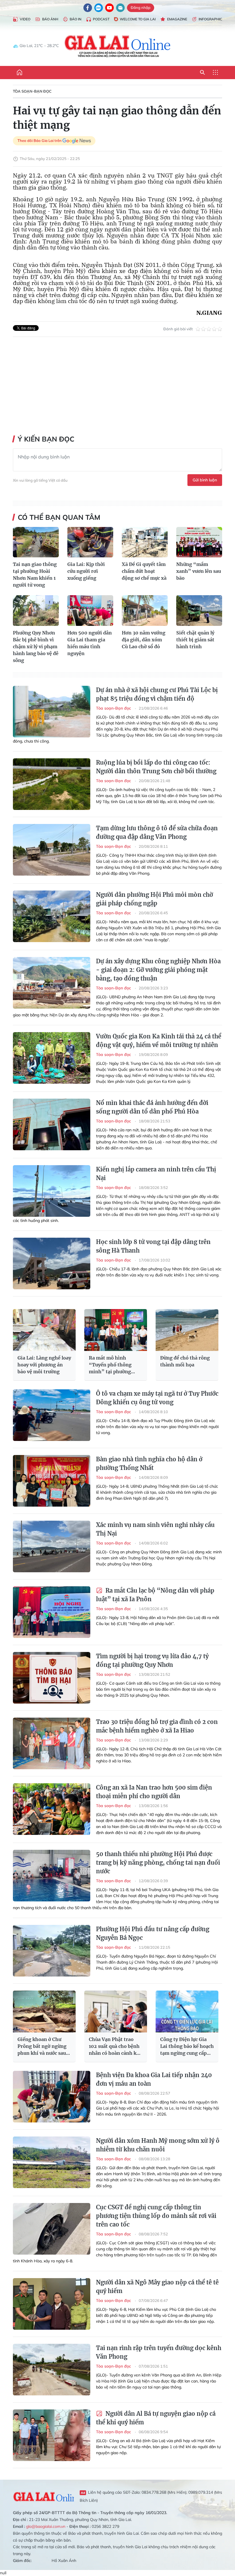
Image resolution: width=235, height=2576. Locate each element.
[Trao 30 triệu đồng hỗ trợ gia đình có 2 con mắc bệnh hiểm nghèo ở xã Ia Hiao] (52, 1743)
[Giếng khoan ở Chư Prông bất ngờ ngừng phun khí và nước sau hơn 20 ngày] (44, 2011)
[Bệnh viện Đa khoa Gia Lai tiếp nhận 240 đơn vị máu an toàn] (52, 2097)
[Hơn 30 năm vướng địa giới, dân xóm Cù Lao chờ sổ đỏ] (145, 611)
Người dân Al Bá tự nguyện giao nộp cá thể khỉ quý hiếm (156, 2418)
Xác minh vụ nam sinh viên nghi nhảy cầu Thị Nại (155, 1529)
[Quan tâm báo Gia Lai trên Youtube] (109, 8)
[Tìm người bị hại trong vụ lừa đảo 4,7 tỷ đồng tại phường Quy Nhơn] (52, 1678)
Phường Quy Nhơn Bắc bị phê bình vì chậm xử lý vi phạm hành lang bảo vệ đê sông (36, 647)
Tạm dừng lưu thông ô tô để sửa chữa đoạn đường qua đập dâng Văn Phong (157, 832)
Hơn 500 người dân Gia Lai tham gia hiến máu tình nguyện (90, 643)
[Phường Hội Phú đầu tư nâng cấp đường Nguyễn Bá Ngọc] (52, 1951)
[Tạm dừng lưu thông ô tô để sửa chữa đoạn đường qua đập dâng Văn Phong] (52, 850)
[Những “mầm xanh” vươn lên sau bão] (199, 542)
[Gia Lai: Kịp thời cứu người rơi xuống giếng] (90, 542)
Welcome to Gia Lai (138, 19)
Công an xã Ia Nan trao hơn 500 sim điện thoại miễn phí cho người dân (154, 1792)
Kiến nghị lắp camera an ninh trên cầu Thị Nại (156, 1174)
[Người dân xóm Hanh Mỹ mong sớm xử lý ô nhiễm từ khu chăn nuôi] (52, 2162)
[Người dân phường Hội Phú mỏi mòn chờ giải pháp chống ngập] (52, 916)
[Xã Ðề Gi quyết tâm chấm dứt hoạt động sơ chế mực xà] (145, 542)
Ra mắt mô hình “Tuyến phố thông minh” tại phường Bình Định (110, 1365)
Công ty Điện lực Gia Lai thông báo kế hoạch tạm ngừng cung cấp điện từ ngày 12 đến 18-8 (187, 2046)
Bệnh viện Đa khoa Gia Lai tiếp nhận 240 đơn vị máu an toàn (154, 2079)
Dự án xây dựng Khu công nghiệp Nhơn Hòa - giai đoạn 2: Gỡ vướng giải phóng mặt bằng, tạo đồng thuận (158, 970)
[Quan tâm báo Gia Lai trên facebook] (88, 8)
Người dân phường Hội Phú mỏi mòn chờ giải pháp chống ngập (154, 899)
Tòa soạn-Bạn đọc (32, 91)
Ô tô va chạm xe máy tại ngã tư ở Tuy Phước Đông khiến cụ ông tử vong (157, 1398)
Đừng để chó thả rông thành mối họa (185, 1361)
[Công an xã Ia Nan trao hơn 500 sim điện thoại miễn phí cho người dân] (52, 1809)
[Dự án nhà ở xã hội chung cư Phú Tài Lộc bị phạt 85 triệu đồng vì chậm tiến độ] (52, 712)
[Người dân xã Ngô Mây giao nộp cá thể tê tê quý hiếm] (52, 2304)
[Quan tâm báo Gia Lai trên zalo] (99, 8)
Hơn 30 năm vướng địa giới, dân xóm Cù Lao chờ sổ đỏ (144, 640)
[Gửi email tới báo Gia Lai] (120, 8)
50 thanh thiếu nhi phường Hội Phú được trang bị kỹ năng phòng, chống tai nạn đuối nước (158, 1863)
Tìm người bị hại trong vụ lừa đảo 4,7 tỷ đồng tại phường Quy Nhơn (152, 1660)
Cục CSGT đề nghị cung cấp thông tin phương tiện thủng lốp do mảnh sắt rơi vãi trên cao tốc (156, 2216)
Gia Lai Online (43, 2496)
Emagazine (177, 19)
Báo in (76, 19)
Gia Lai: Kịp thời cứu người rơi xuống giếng (86, 571)
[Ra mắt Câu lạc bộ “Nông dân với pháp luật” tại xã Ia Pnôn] (52, 1612)
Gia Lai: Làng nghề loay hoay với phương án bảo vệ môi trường (44, 1365)
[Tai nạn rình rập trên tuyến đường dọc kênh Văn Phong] (52, 2370)
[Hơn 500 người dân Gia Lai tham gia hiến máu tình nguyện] (90, 611)
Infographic (210, 19)
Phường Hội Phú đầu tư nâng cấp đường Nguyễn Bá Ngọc (153, 1933)
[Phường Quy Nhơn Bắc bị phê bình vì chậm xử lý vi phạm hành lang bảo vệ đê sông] (36, 611)
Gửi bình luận (205, 480)
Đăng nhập (141, 7)
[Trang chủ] (19, 73)
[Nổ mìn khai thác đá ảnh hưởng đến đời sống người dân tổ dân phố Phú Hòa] (52, 1124)
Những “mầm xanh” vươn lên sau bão (199, 571)
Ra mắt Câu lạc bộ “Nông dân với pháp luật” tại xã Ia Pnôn (155, 1595)
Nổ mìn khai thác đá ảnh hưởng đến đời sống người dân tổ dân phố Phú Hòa (152, 1107)
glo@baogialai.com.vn (46, 2526)
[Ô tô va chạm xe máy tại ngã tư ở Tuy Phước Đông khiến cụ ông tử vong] (52, 1415)
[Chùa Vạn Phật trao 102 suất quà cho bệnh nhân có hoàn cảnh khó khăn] (116, 2011)
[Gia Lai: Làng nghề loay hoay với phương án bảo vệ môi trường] (44, 1330)
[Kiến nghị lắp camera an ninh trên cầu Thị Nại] (52, 1191)
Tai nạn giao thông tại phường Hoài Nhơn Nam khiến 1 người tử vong (35, 575)
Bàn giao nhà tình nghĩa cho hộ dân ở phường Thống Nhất (149, 1463)
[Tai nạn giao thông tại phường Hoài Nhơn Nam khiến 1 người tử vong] (36, 542)
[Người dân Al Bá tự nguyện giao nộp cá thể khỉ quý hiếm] (52, 2435)
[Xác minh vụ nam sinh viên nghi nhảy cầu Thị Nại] (52, 1546)
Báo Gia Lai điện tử (118, 46)
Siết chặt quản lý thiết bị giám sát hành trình (195, 640)
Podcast (101, 19)
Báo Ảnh (50, 19)
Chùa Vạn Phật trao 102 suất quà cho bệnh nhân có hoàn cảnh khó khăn (116, 2046)
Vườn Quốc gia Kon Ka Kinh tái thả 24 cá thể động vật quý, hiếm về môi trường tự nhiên (159, 1041)
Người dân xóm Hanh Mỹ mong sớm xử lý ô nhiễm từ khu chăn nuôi (158, 2145)
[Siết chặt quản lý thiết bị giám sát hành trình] (199, 611)
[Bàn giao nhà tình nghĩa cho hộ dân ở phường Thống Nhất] (52, 1481)
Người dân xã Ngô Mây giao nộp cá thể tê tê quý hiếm (157, 2287)
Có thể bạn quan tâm (59, 517)
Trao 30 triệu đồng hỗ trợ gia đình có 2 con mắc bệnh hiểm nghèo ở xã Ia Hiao (157, 1726)
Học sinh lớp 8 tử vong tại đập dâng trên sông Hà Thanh (153, 1246)
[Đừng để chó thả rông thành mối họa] (187, 1330)
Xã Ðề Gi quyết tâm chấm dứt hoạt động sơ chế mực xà (144, 571)
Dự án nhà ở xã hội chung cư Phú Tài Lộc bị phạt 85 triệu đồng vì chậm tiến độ (157, 694)
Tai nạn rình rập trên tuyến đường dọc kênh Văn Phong (159, 2352)
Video (25, 19)
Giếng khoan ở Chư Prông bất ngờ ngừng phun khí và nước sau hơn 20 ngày (42, 2046)
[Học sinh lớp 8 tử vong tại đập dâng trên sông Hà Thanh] (52, 1263)
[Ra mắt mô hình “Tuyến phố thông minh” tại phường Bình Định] (116, 1330)
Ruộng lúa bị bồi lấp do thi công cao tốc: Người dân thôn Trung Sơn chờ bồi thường (156, 767)
